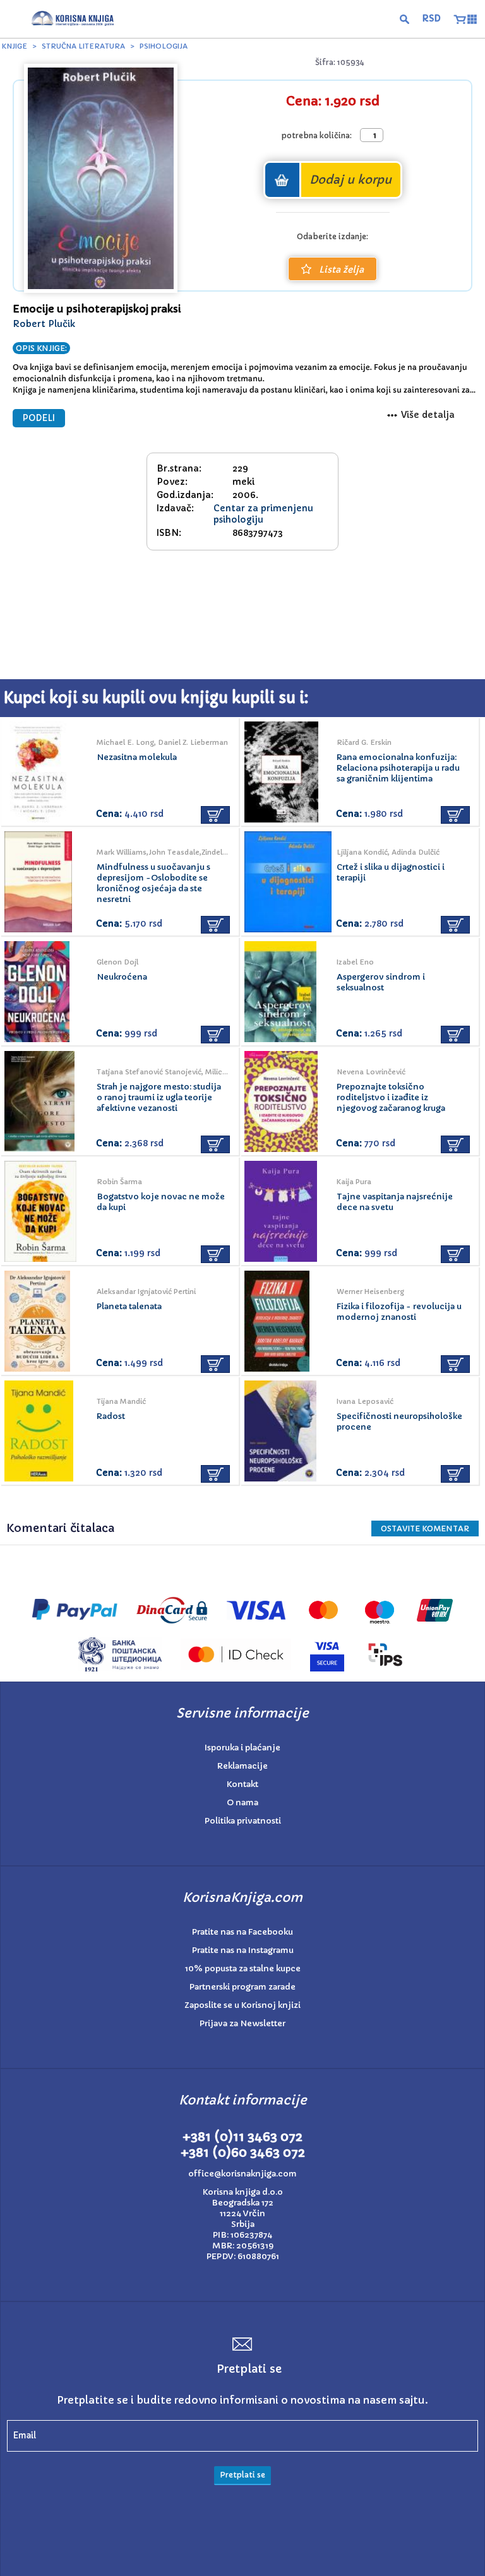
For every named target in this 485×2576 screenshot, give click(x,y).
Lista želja (341, 270)
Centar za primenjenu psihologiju (263, 514)
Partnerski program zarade (242, 1987)
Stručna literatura (83, 46)
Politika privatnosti (243, 1821)
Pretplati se (242, 2475)
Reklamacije (242, 1766)
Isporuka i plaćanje (242, 1748)
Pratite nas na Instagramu (243, 1950)
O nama (242, 1802)
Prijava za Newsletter (242, 2023)
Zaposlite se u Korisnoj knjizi (242, 2005)
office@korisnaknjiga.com (242, 2174)
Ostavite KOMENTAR (425, 1528)
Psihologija (164, 46)
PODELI (39, 418)
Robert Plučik (44, 324)
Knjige (15, 46)
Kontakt (242, 1784)
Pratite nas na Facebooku (242, 1932)
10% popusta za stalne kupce (243, 1968)
